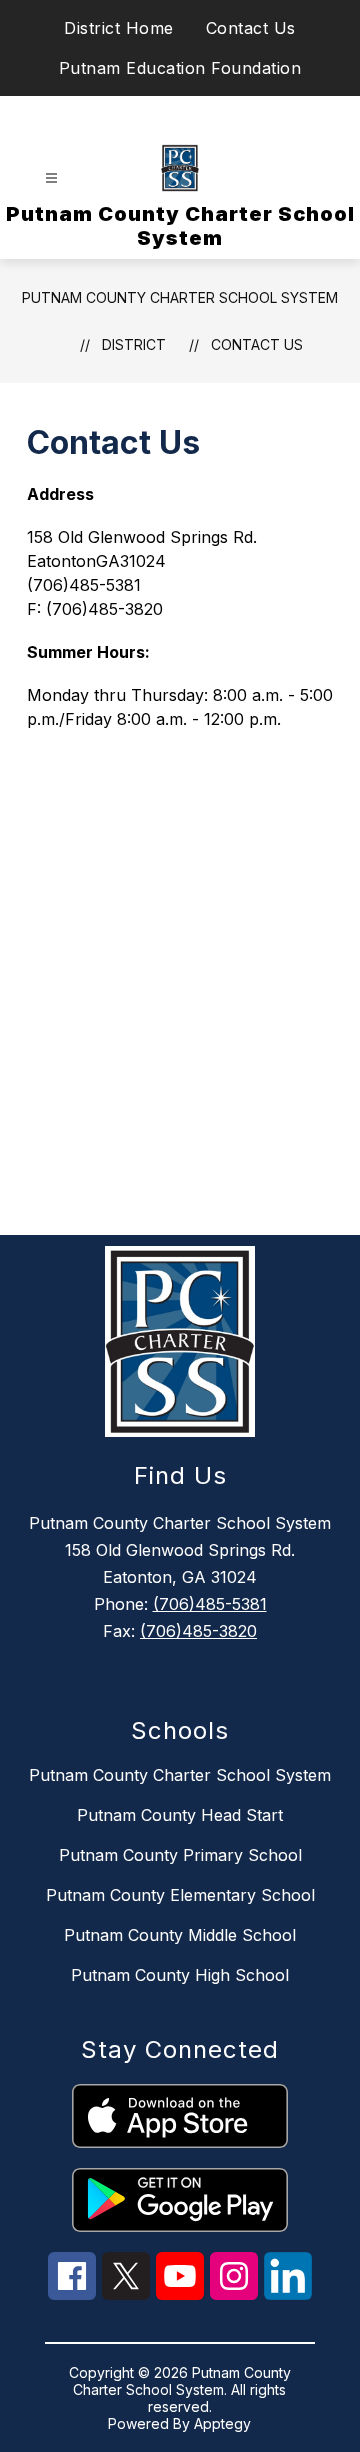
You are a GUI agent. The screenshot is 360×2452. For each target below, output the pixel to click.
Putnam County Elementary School (180, 1895)
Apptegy (222, 2423)
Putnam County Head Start (180, 1815)
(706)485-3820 (198, 1631)
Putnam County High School (180, 1975)
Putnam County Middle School (180, 1935)
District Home (119, 28)
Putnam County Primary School (180, 1855)
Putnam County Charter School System (180, 297)
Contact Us (251, 28)
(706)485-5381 (210, 1604)
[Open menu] (51, 178)
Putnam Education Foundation (180, 68)
